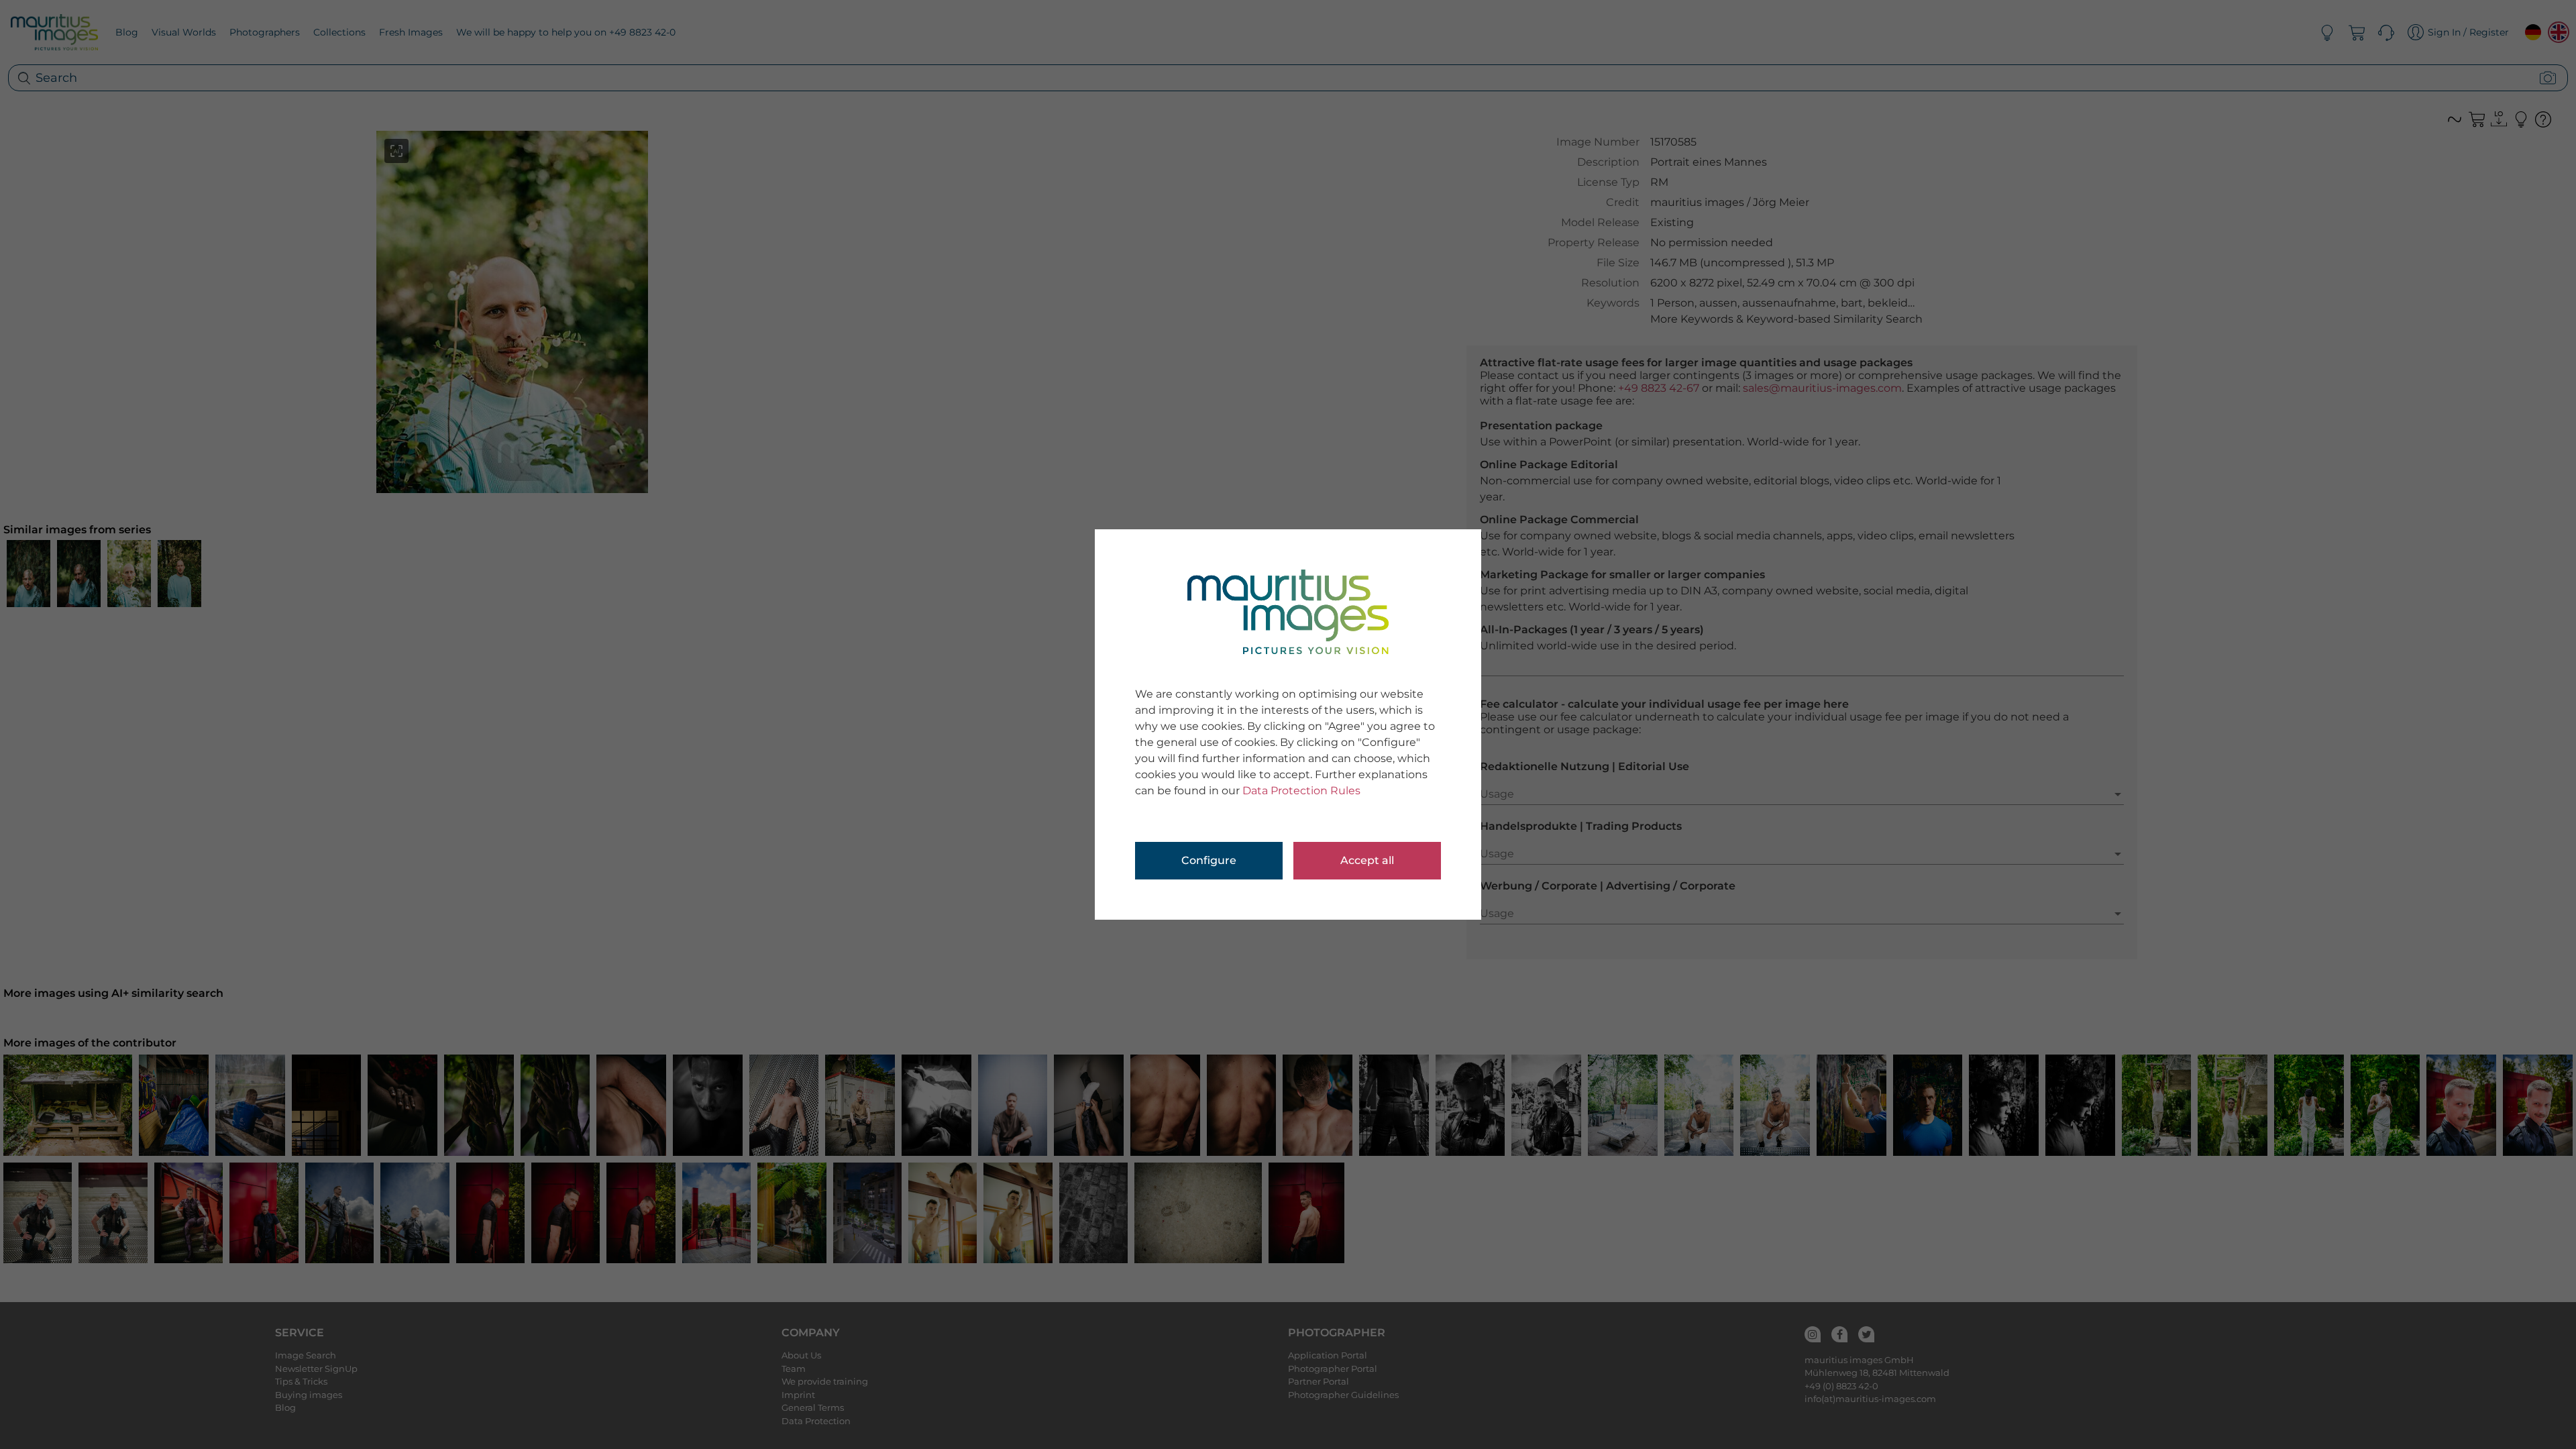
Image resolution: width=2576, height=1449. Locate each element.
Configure (1209, 860)
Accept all (1367, 860)
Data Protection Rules (1301, 791)
